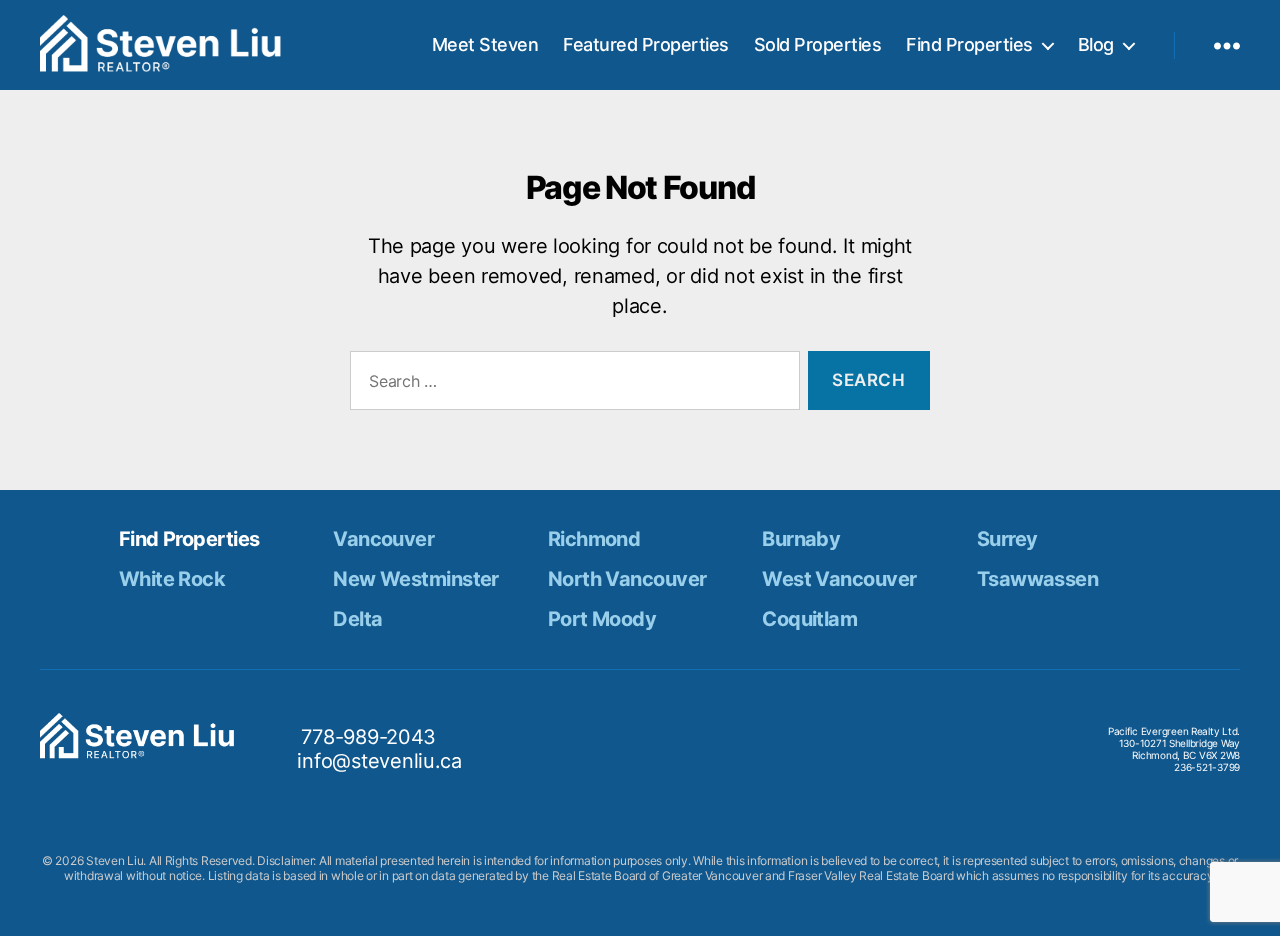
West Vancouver (839, 579)
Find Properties (969, 44)
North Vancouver (627, 579)
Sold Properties (818, 44)
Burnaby (801, 539)
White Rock (172, 579)
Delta (357, 619)
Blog (1096, 44)
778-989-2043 (368, 737)
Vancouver (383, 539)
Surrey (1007, 539)
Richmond (594, 539)
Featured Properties (646, 44)
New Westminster (416, 579)
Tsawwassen (1037, 579)
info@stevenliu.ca (379, 761)
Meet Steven (485, 44)
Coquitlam (809, 619)
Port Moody (602, 619)
